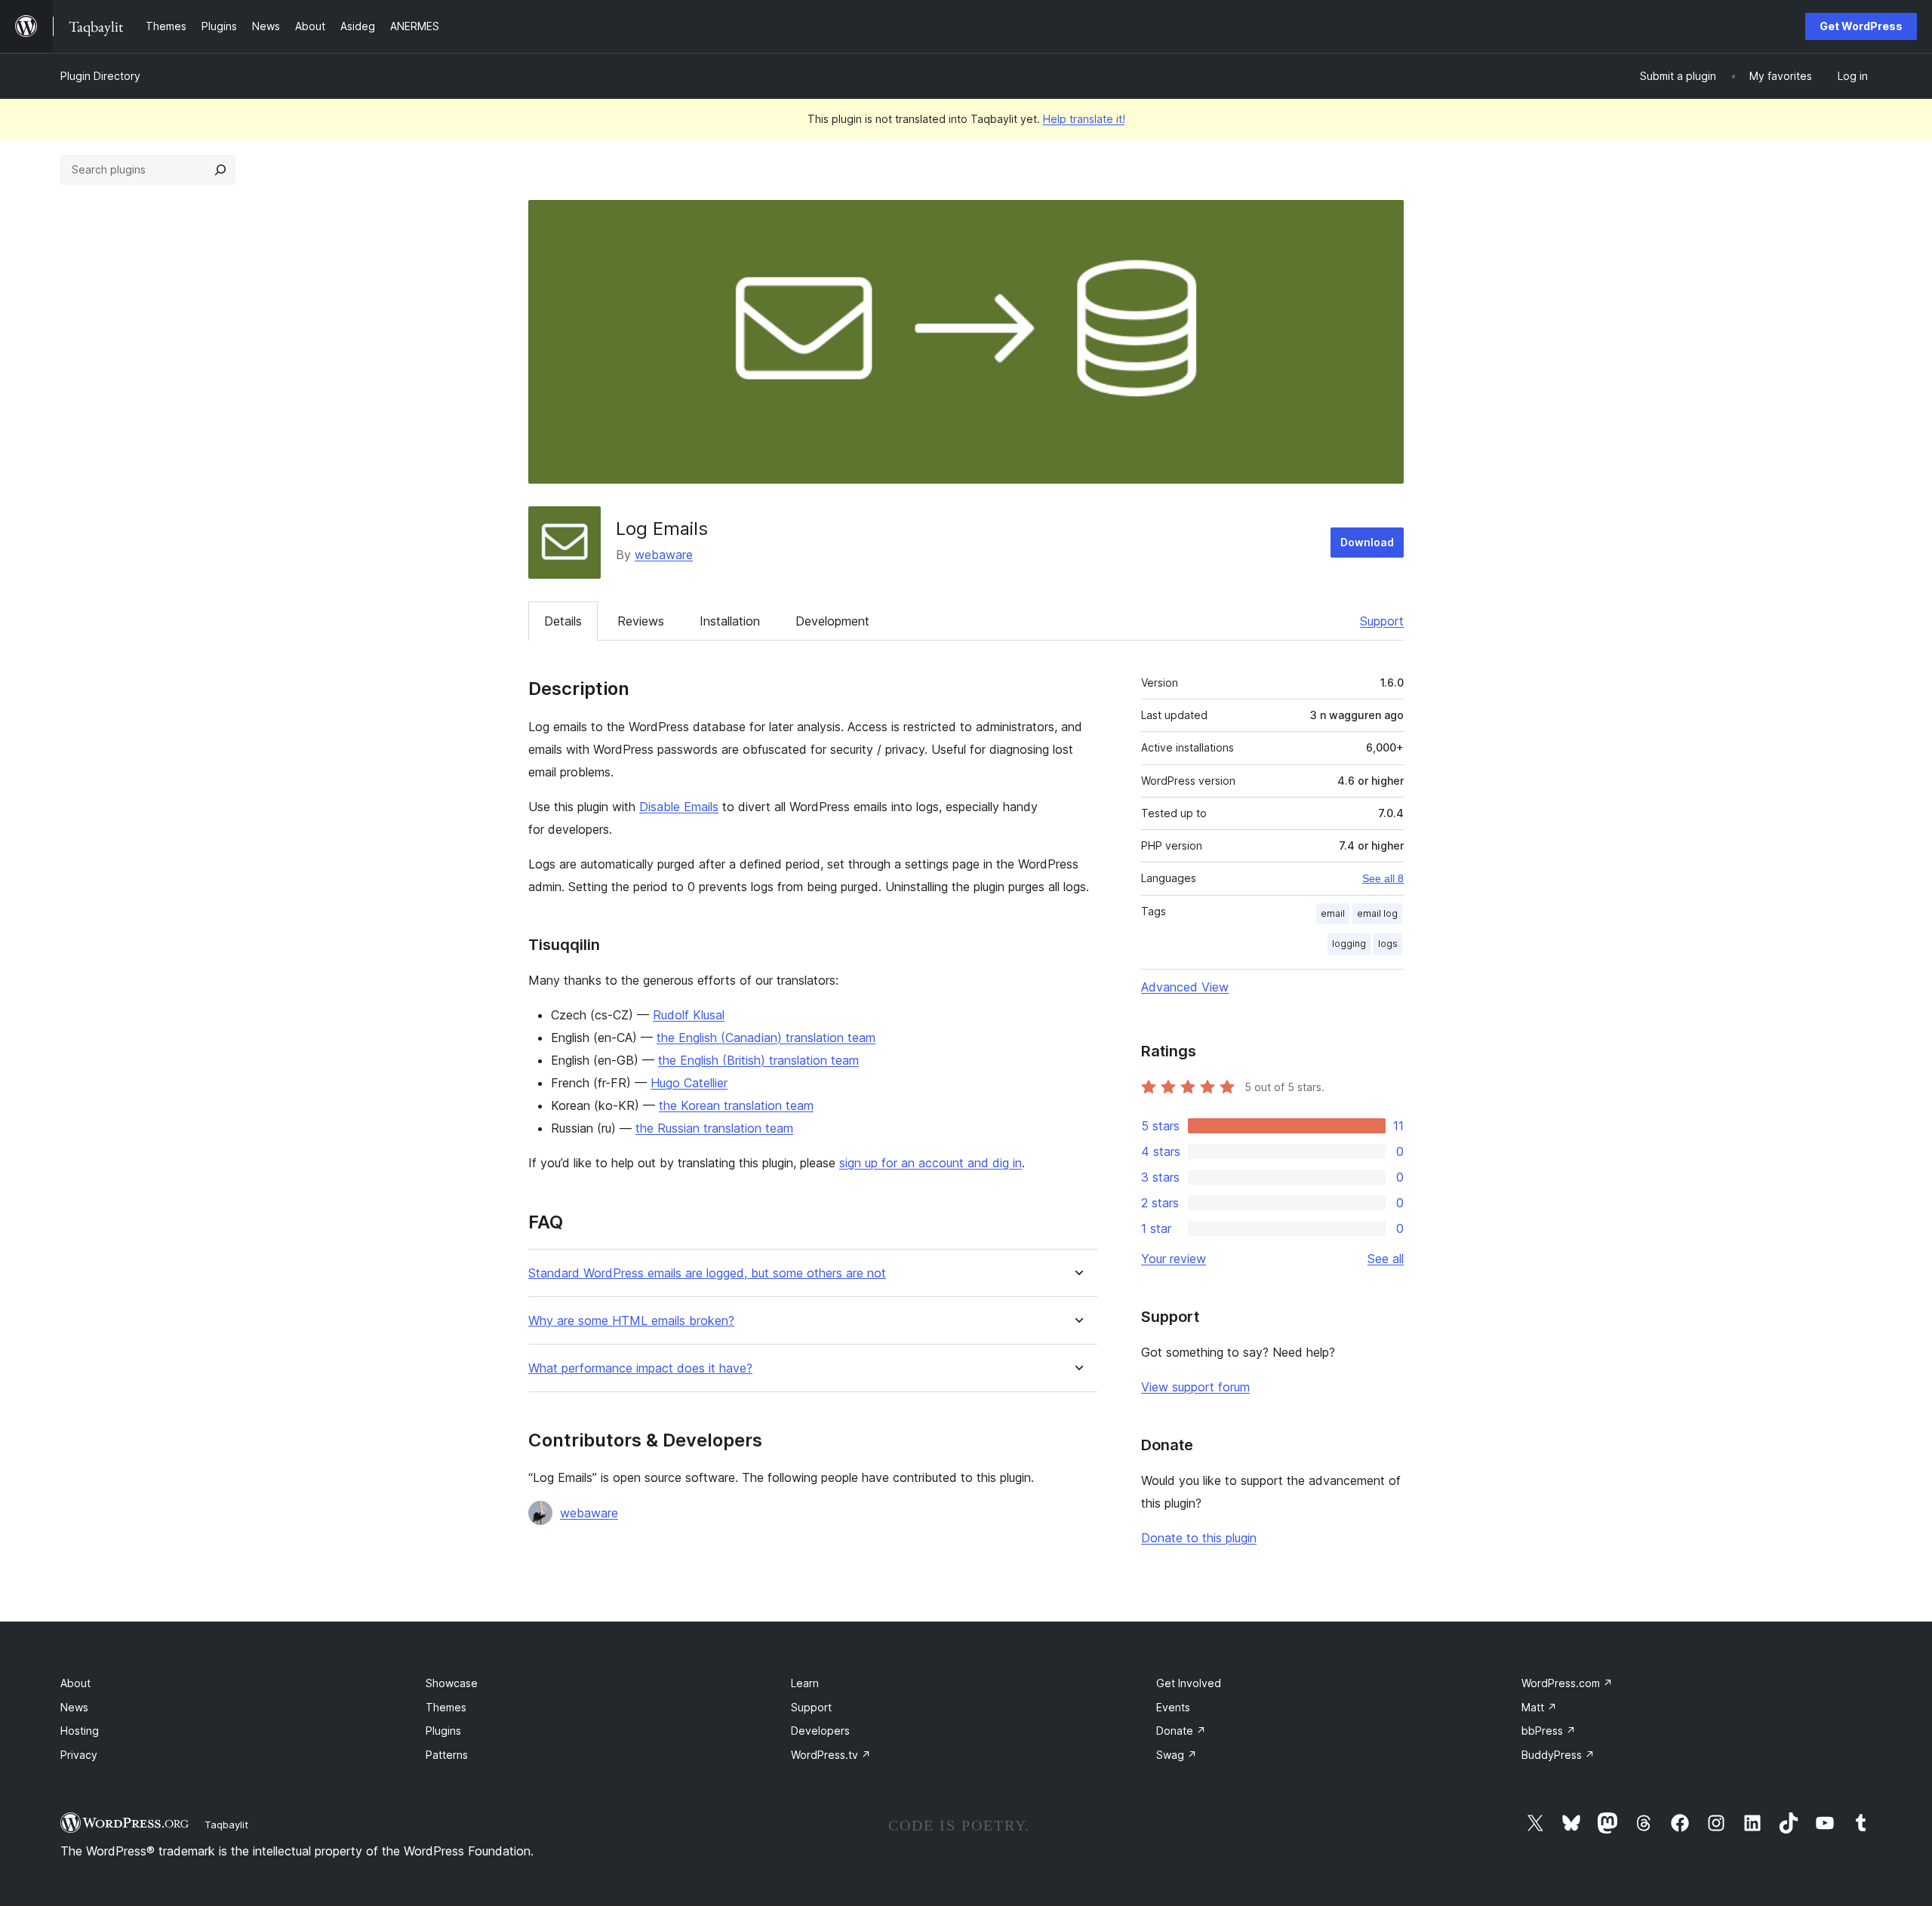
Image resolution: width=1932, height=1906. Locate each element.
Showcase (452, 1683)
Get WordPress (1861, 26)
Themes (446, 1707)
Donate (1181, 1731)
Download (1367, 542)
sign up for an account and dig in (931, 1163)
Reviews (641, 621)
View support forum (1195, 1387)
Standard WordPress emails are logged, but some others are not (707, 1273)
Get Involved (1189, 1683)
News (74, 1707)
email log (1377, 913)
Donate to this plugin (1199, 1538)
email (1333, 913)
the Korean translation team (736, 1105)
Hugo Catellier (689, 1083)
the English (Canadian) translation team (766, 1038)
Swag (1177, 1755)
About (75, 1683)
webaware (664, 555)
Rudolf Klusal (689, 1015)
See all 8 (1383, 878)
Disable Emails (679, 807)
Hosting (80, 1731)
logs (1388, 944)
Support (1382, 621)
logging (1349, 944)
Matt (1539, 1707)
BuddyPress (1558, 1755)
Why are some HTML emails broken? (631, 1321)
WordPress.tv (831, 1755)
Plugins (443, 1731)
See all (1386, 1259)
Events (1173, 1707)
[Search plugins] (220, 170)
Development (832, 621)
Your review (1174, 1259)
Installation (730, 621)
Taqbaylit (226, 1825)
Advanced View (1185, 987)
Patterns (447, 1755)
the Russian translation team (714, 1128)
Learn (805, 1683)
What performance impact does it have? (640, 1368)
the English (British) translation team (758, 1060)
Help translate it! (1084, 119)
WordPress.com (1567, 1683)
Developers (820, 1731)
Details (563, 621)
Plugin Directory (100, 76)
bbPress (1549, 1731)
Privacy (79, 1755)
